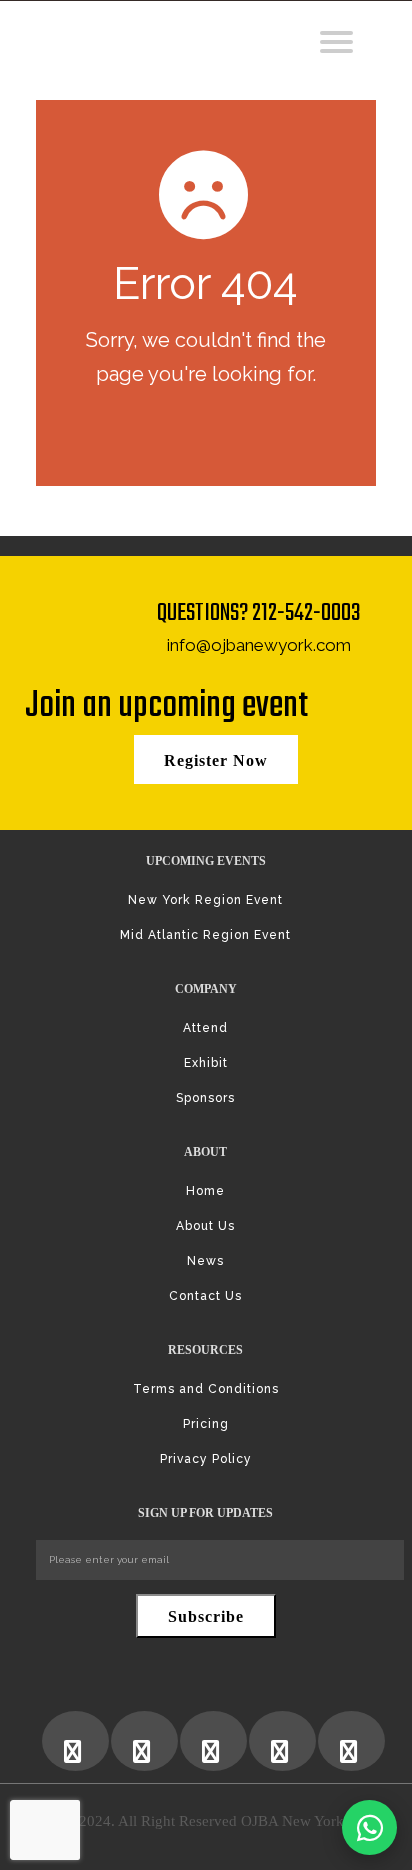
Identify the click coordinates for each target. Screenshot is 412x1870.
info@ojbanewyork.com (259, 645)
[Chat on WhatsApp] (369, 1827)
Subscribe (206, 1616)
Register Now (216, 760)
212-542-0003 (306, 613)
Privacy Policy (206, 1459)
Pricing (206, 1424)
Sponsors (205, 1098)
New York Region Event (205, 900)
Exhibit (206, 1063)
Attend (205, 1028)
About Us (205, 1226)
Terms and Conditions (206, 1389)
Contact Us (205, 1296)
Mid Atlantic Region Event (205, 935)
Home (205, 1191)
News (205, 1261)
